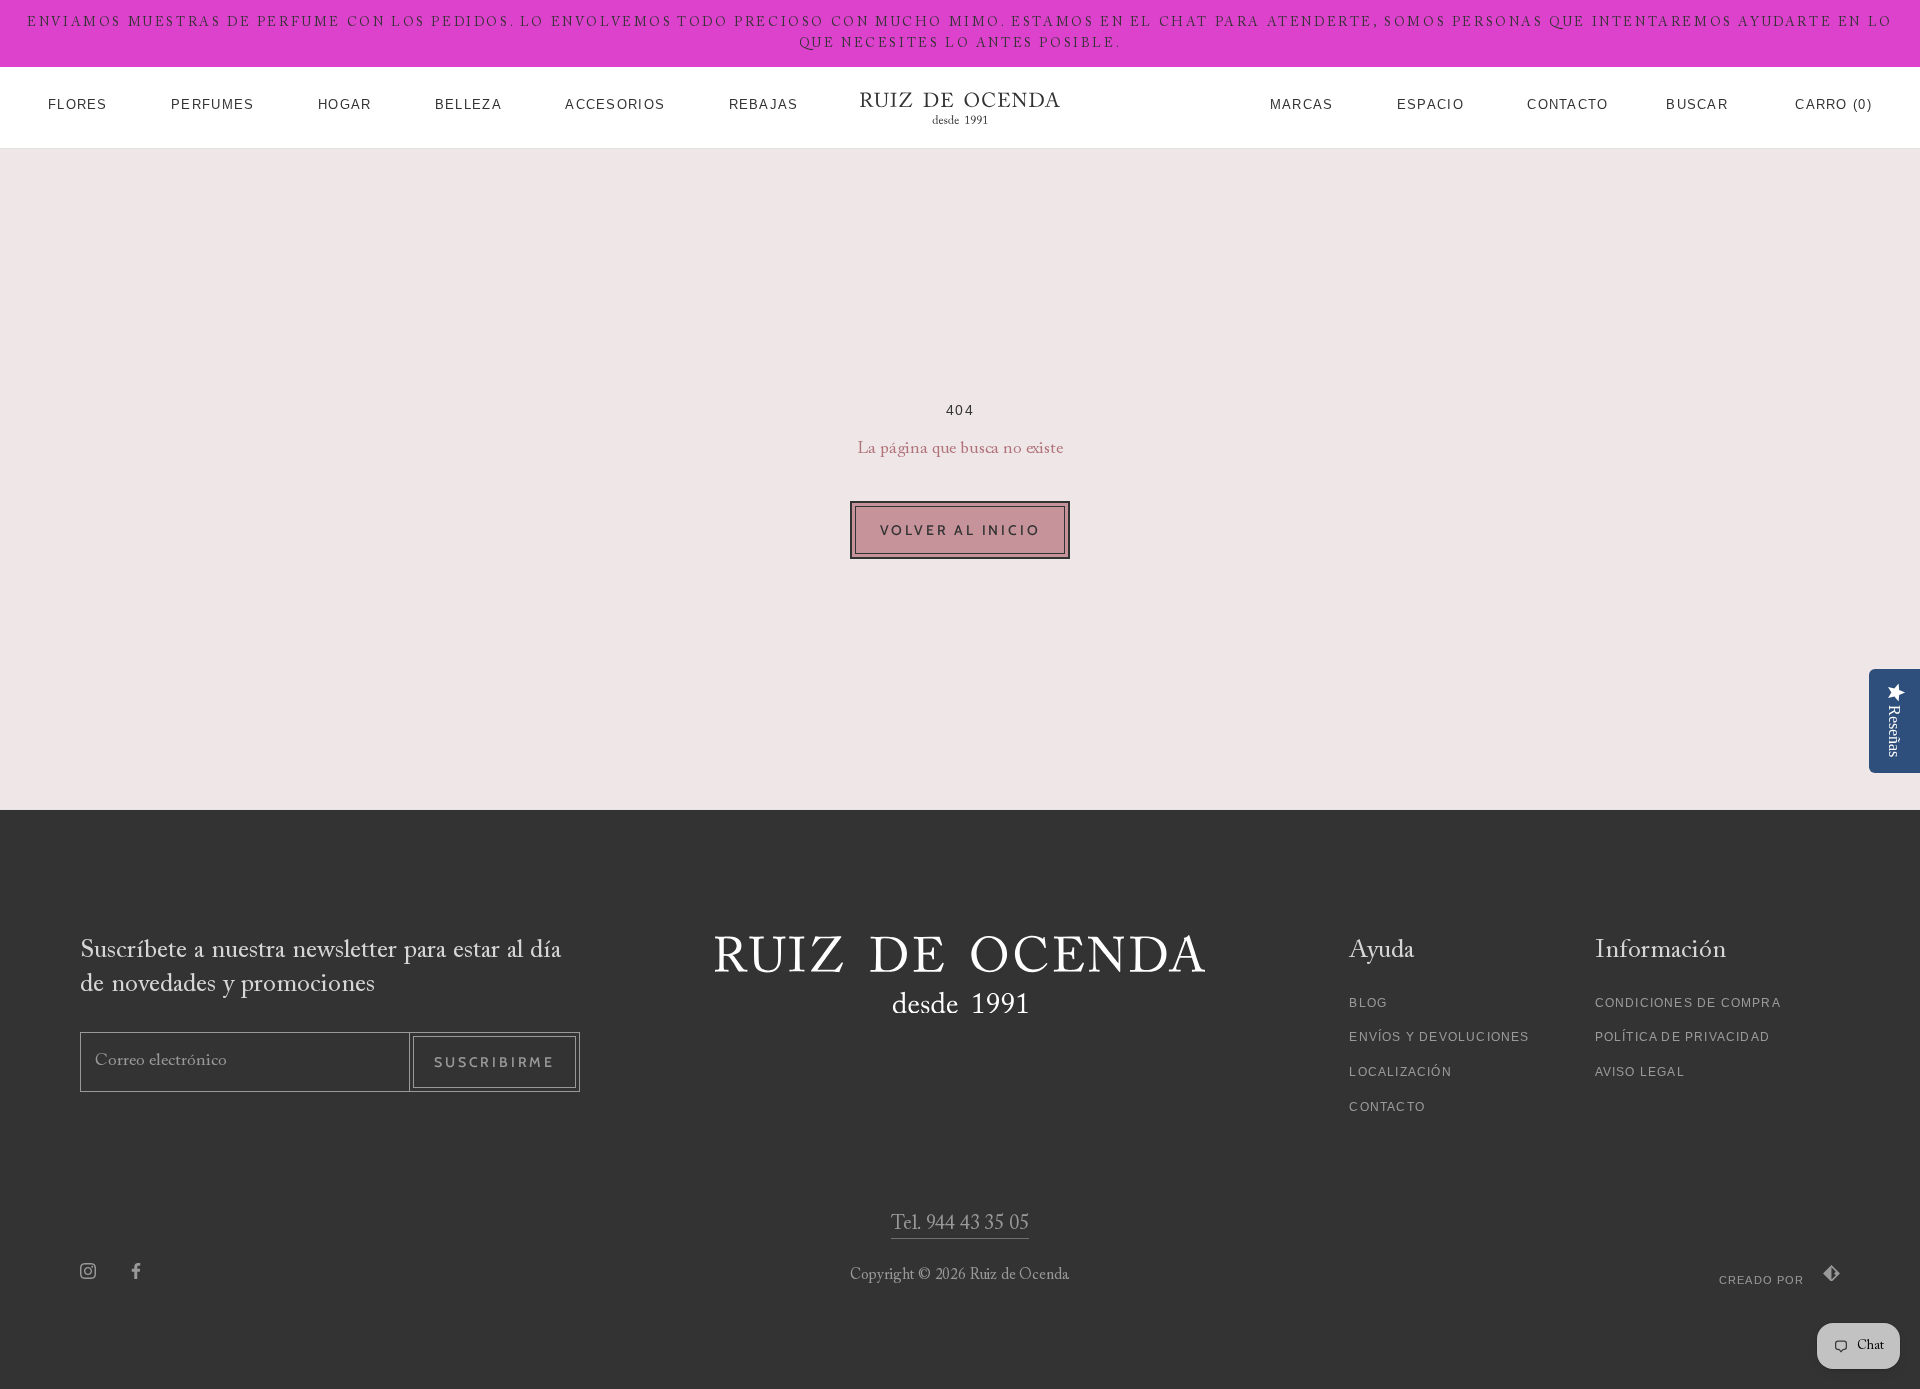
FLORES (78, 104)
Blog (1368, 1003)
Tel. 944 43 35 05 (959, 1224)
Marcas (1302, 104)
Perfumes (212, 104)
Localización (1400, 1072)
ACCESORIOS (615, 104)
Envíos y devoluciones (1439, 1037)
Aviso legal (1640, 1072)
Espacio (1430, 104)
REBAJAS (764, 104)
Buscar (1697, 104)
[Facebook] (136, 1270)
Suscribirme (494, 1062)
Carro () (1833, 104)
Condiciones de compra (1688, 1003)
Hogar (345, 104)
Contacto (1567, 104)
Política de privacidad (1682, 1037)
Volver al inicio (960, 530)
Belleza (468, 104)
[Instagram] (88, 1270)
